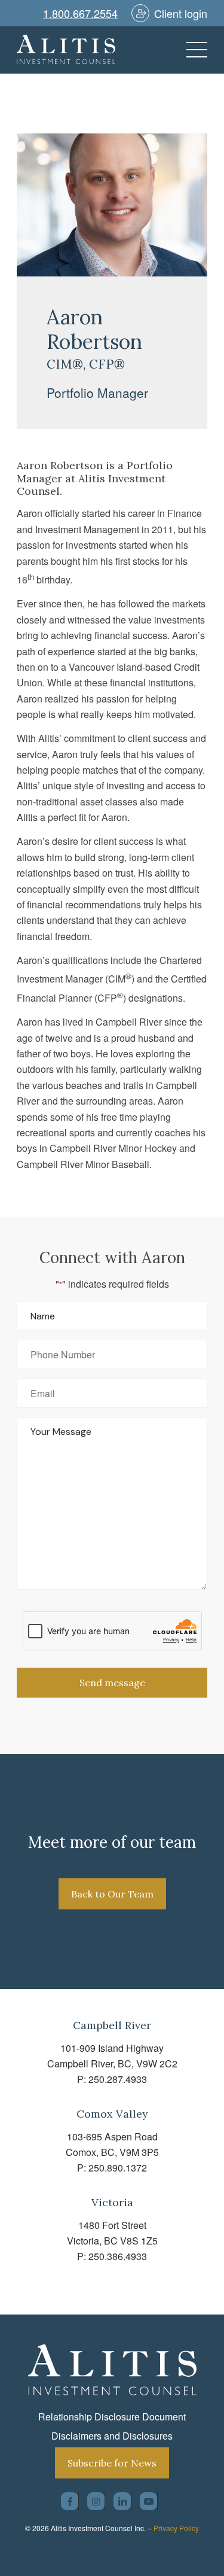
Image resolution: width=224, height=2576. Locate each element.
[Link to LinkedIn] (122, 2501)
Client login (181, 13)
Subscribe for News (112, 2463)
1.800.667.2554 (80, 13)
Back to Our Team (112, 1894)
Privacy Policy (176, 2528)
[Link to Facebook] (70, 2501)
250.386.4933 (118, 2256)
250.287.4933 (118, 2079)
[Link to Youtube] (148, 2501)
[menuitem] (191, 50)
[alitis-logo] (93, 50)
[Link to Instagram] (96, 2501)
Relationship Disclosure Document (112, 2417)
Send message (112, 1683)
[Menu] (191, 50)
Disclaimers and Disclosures (112, 2436)
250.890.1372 (118, 2168)
